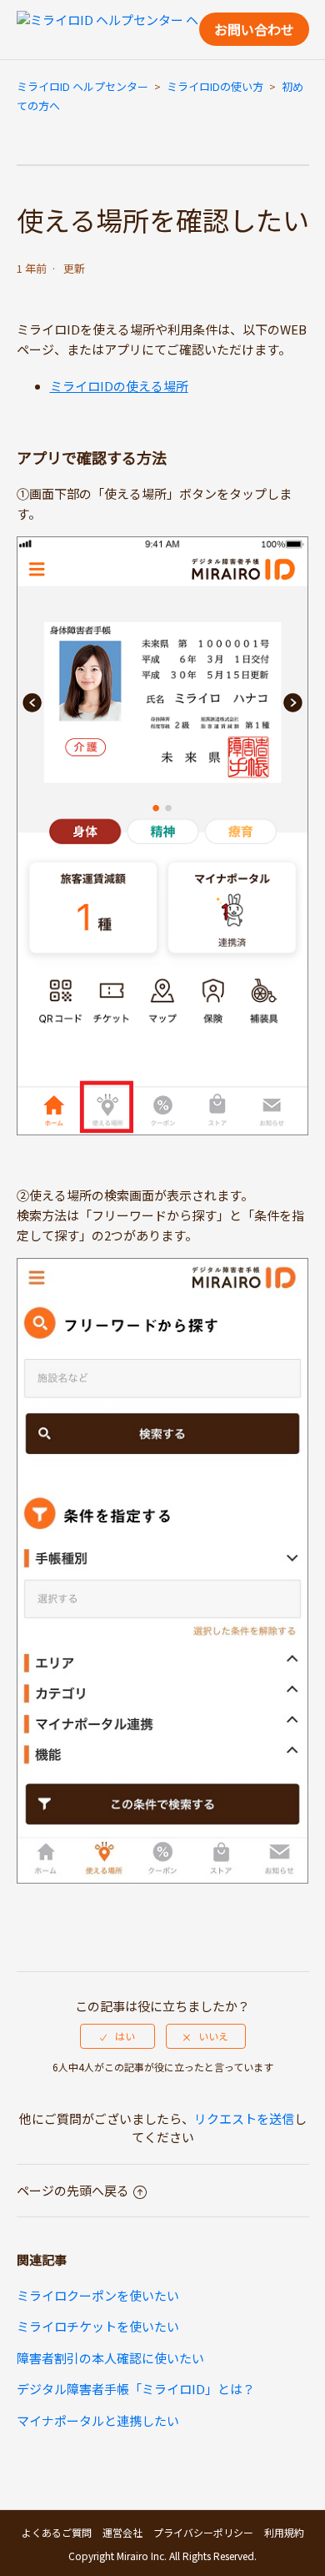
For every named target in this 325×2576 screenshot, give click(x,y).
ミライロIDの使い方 (215, 86)
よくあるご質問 (57, 2532)
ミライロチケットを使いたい (98, 2326)
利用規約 (284, 2532)
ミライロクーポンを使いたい (98, 2295)
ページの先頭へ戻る (73, 2190)
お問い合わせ (254, 29)
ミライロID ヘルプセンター (82, 86)
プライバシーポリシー (203, 2532)
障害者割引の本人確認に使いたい (110, 2358)
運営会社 (122, 2532)
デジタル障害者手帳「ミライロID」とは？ (136, 2389)
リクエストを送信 (244, 2118)
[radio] (117, 2036)
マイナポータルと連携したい (98, 2420)
